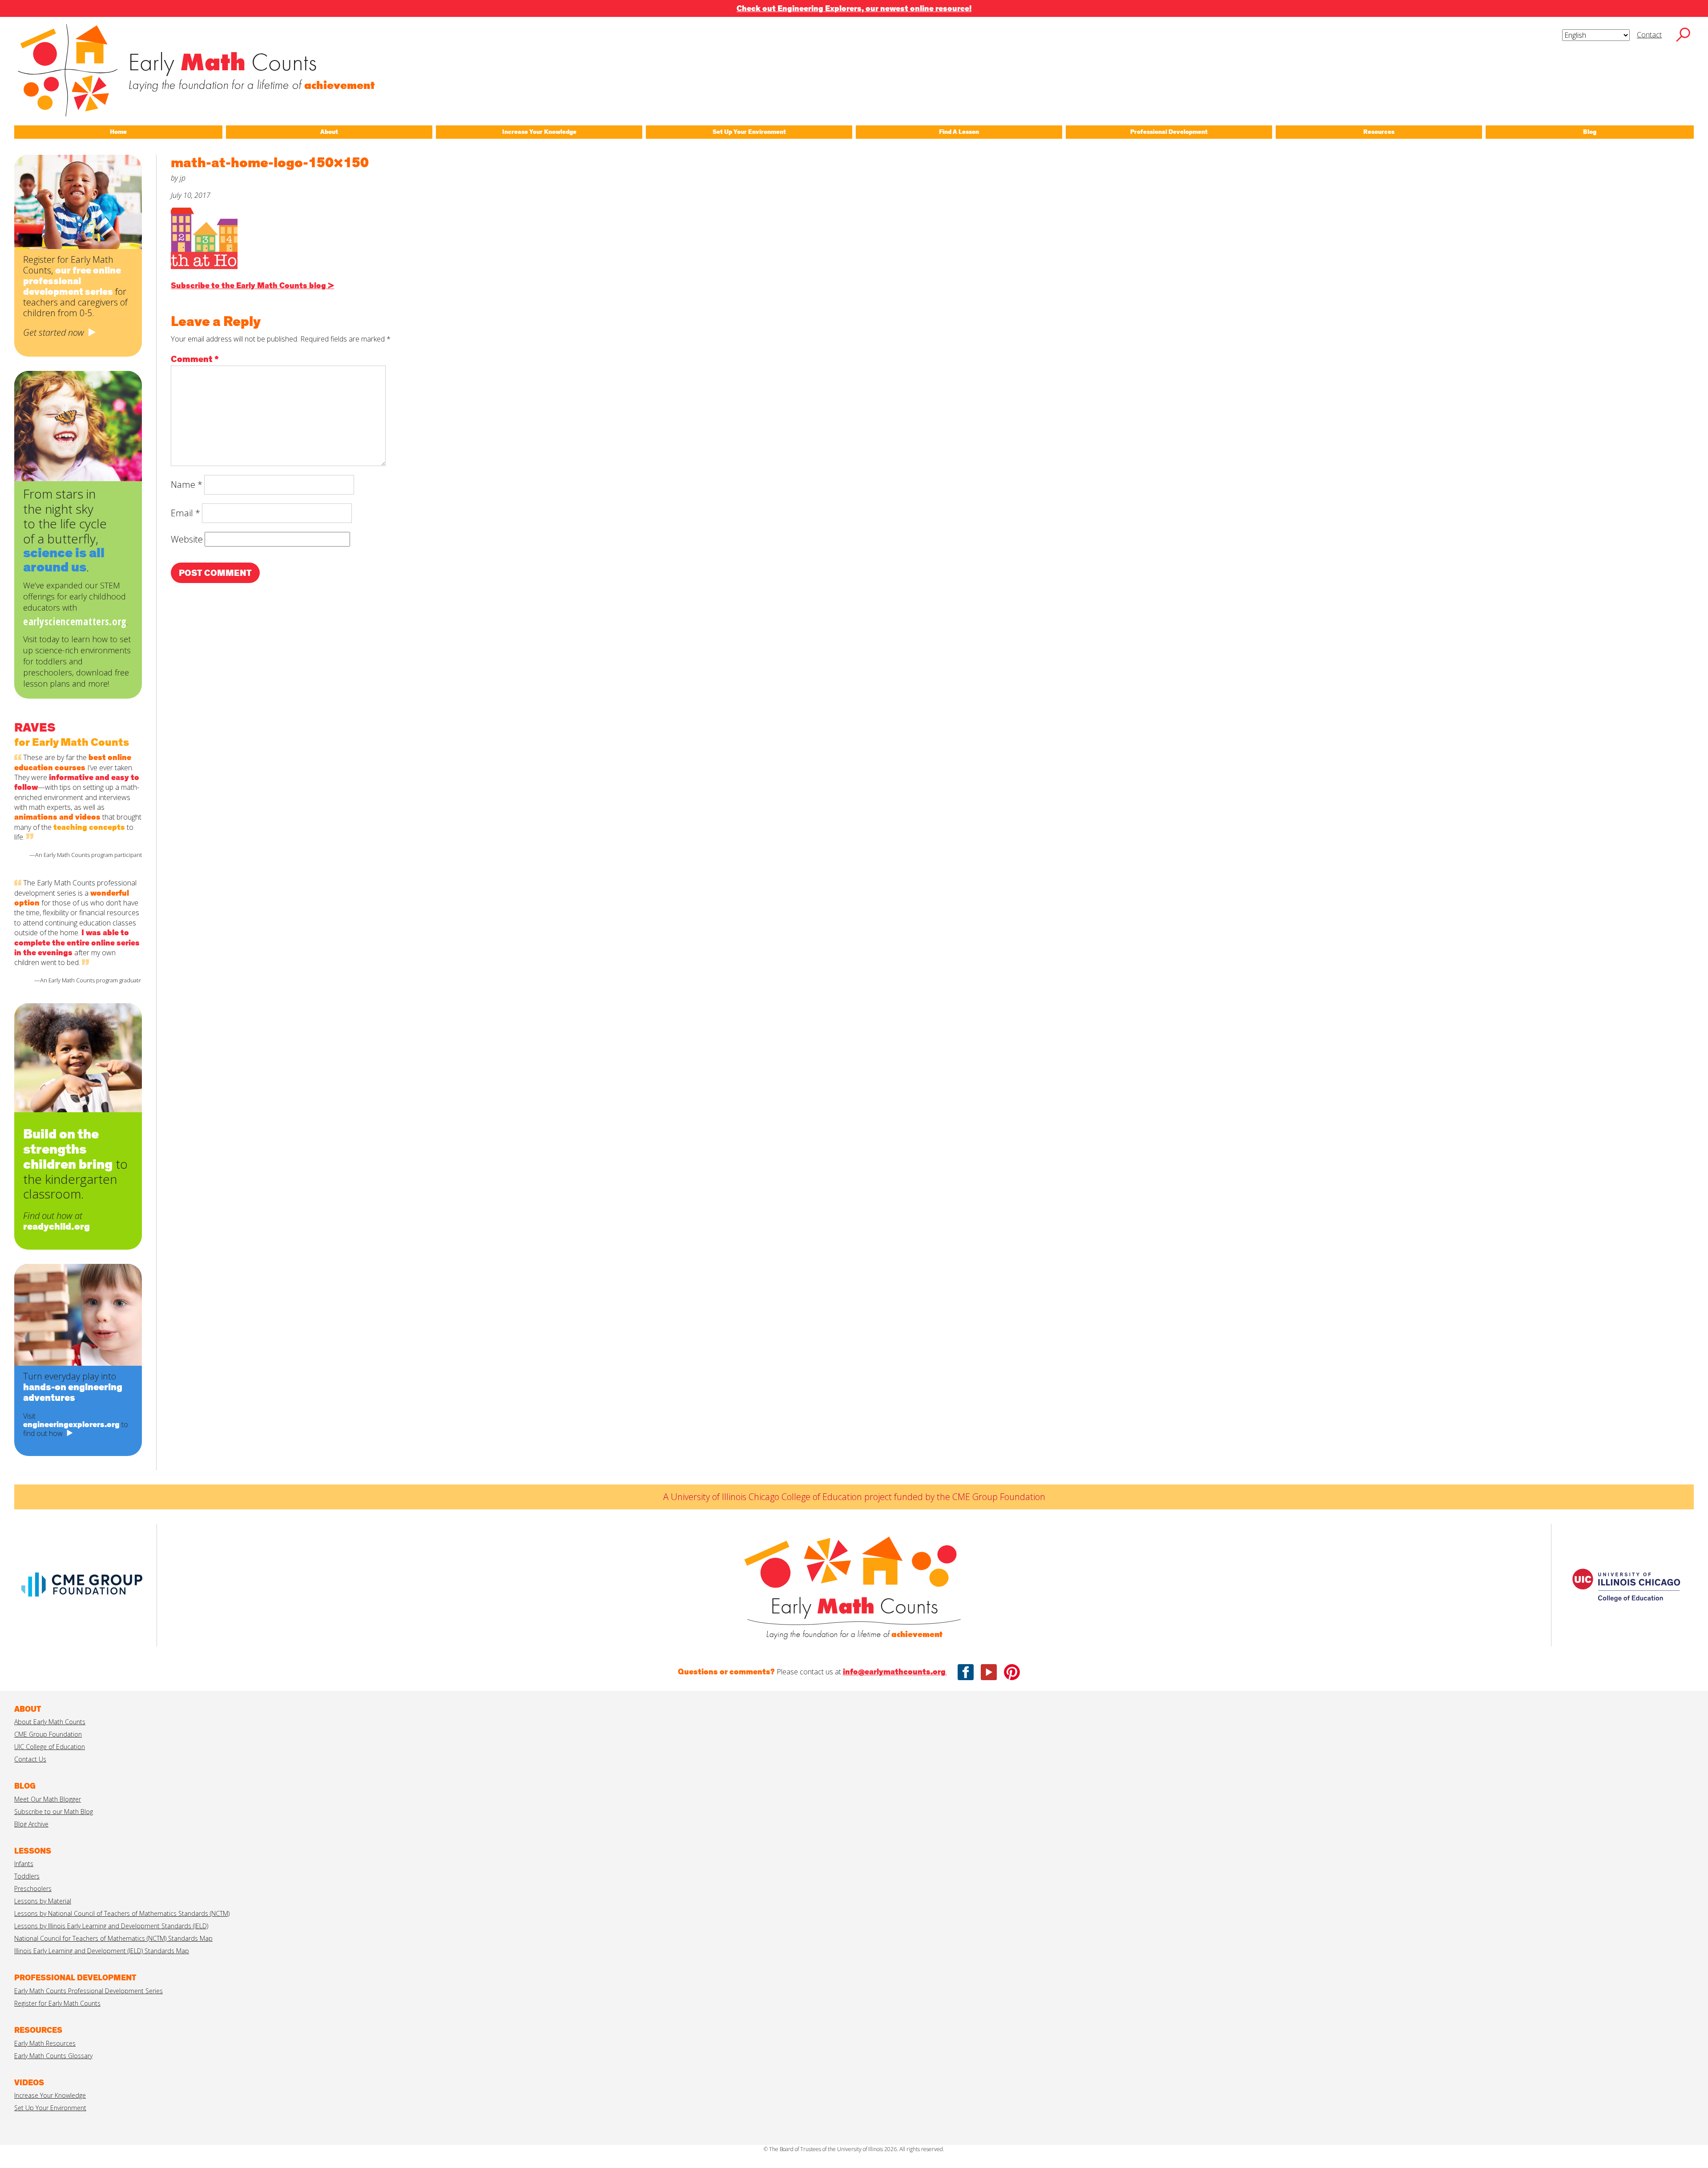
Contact (1649, 35)
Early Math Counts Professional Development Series (89, 1991)
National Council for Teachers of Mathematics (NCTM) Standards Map (113, 1938)
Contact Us (30, 1759)
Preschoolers (33, 1888)
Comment (195, 359)
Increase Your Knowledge (50, 2095)
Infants (24, 1864)
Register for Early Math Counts (57, 2003)
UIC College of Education (50, 1747)
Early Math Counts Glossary (53, 2056)
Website (187, 539)
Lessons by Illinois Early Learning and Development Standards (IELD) (111, 1926)
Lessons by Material (43, 1901)
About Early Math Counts (50, 1722)
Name (187, 485)
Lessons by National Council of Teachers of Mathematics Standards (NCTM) (122, 1913)
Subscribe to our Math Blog (54, 1812)
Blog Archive (31, 1824)
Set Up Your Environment (50, 2108)
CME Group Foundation (48, 1734)
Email (185, 513)
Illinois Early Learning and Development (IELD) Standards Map (102, 1951)
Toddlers (27, 1876)
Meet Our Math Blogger (48, 1799)
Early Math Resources (45, 2043)
